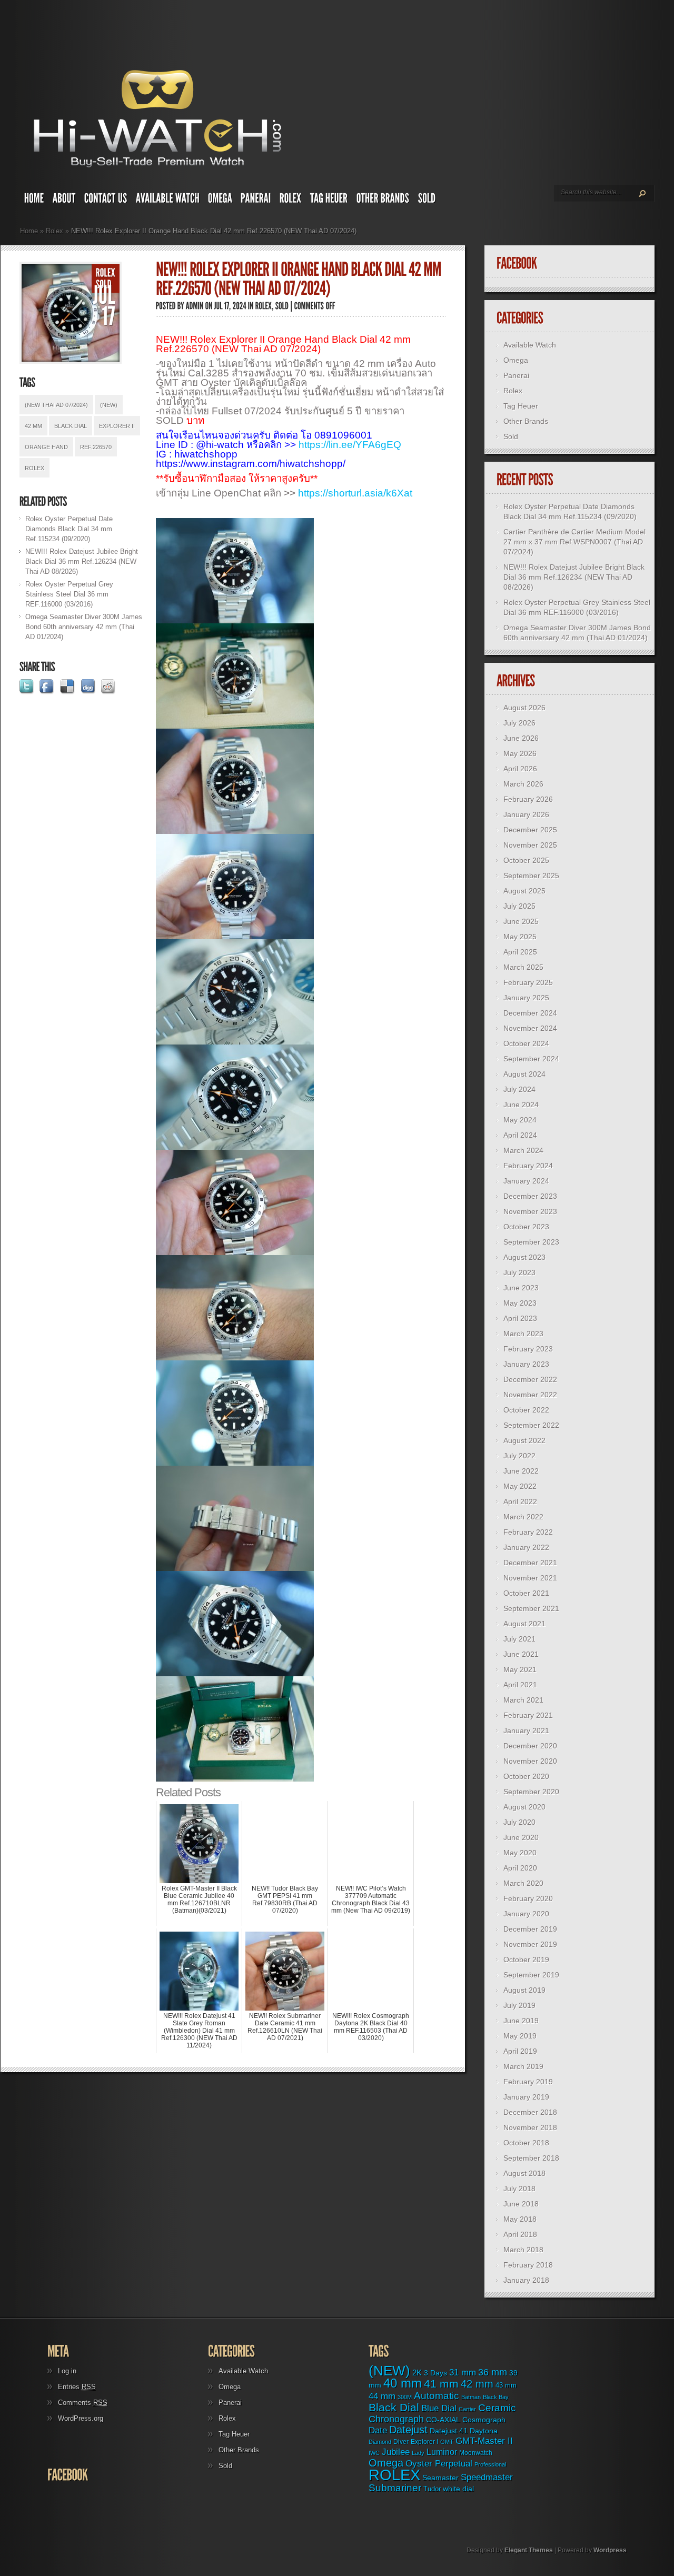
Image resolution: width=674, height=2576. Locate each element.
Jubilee (396, 2452)
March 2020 (523, 1883)
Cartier (467, 2409)
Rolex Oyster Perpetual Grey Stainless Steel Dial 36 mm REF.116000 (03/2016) (69, 594)
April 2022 (520, 1501)
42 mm (33, 426)
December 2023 (530, 1196)
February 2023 (528, 1349)
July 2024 (519, 1089)
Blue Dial (439, 2408)
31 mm (463, 2372)
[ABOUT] (64, 201)
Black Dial (71, 426)
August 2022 (524, 1440)
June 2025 (521, 921)
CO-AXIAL (443, 2420)
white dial (458, 2489)
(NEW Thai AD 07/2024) (56, 405)
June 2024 (521, 1105)
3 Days (435, 2373)
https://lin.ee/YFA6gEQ (350, 445)
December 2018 (530, 2112)
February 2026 (528, 799)
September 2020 (531, 1792)
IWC (374, 2453)
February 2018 (528, 2265)
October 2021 (526, 1593)
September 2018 (531, 2158)
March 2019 (523, 2066)
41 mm (441, 2384)
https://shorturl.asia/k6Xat (355, 493)
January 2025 (526, 998)
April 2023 (520, 1318)
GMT (447, 2442)
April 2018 (520, 2234)
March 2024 (523, 1150)
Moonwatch (476, 2453)
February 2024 (528, 1166)
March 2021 (523, 1700)
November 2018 (530, 2127)
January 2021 (526, 1730)
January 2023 (526, 1364)
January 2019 (526, 2097)
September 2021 (531, 1608)
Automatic (437, 2396)
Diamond (380, 2442)
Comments (83, 2403)
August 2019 (524, 1990)
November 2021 (530, 1578)
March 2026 (523, 784)
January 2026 (526, 814)
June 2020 (521, 1837)
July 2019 (519, 2005)
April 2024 (520, 1135)
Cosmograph (484, 2420)
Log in (67, 2371)
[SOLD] (427, 201)
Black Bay (496, 2397)
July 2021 (519, 1639)
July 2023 (519, 1272)
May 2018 (520, 2219)
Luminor (442, 2452)
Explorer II (117, 426)
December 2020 (530, 1746)
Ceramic (497, 2408)
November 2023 (530, 1211)
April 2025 (520, 952)
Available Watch (530, 345)
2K (417, 2373)
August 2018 (524, 2173)
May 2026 (520, 753)
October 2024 (526, 1043)
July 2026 (519, 723)
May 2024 (520, 1120)
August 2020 (524, 1807)
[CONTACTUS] (106, 201)
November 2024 (530, 1028)
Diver (401, 2441)
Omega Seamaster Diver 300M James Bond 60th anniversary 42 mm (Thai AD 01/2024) (84, 627)
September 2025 (531, 876)
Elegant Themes (529, 2550)
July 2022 (519, 1456)
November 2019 (530, 1944)
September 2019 (531, 1975)
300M (405, 2397)
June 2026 (521, 738)
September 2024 (531, 1059)
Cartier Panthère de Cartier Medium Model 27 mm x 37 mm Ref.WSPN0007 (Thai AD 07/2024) (574, 542)
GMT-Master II (484, 2441)
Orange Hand (46, 447)
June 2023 (521, 1288)
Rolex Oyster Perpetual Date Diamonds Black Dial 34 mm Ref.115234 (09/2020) (69, 529)
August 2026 (524, 708)
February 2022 (528, 1532)
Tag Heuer (521, 406)
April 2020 (520, 1868)
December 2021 (530, 1563)
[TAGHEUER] (329, 201)
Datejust (408, 2430)
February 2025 (528, 982)
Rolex (54, 231)
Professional (490, 2464)
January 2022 (526, 1547)
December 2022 (530, 1379)
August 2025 (524, 891)
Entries (77, 2387)
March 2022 (523, 1517)
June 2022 (521, 1471)
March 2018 (523, 2250)
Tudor (432, 2489)
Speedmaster (487, 2477)
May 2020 (520, 1853)
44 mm (382, 2396)
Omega (516, 360)
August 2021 (524, 1624)
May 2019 (520, 2036)
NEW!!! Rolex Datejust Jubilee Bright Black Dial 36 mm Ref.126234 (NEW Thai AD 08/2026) (82, 561)
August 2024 (524, 1074)
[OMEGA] (220, 201)
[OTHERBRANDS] (383, 201)
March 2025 (523, 967)
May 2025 (520, 937)
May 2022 (520, 1486)
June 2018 (521, 2204)
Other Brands (526, 421)
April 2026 (520, 769)
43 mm (506, 2385)
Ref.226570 (96, 447)
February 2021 (528, 1715)
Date (378, 2430)
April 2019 (520, 2051)
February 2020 (528, 1898)
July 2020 (519, 1822)
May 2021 (520, 1669)
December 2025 (530, 830)
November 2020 (530, 1761)
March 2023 (523, 1334)
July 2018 (519, 2189)
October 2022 (526, 1410)
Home (29, 231)
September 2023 (531, 1242)
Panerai (516, 375)
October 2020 (526, 1776)
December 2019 (530, 1929)
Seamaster (440, 2478)
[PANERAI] (256, 201)
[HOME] (34, 201)
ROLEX (34, 468)
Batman (471, 2397)
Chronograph (396, 2419)
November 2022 (530, 1395)
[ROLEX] (291, 201)
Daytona (484, 2431)
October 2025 (526, 860)
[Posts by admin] (195, 306)
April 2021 (520, 1685)
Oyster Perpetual (439, 2463)
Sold (511, 436)
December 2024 (530, 1013)
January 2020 (526, 1914)
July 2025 (519, 906)
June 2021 (521, 1654)
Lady (418, 2453)
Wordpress (610, 2550)
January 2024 (526, 1181)
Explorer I (424, 2442)
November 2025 (530, 845)
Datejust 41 (449, 2431)
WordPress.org (81, 2418)
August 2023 (524, 1257)
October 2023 (526, 1227)
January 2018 (526, 2280)
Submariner (395, 2488)
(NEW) (109, 405)
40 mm (403, 2383)
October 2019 (526, 1960)
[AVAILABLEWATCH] (168, 201)
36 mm (493, 2372)
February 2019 (528, 2082)
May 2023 (520, 1303)
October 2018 (526, 2143)
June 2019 (521, 2021)
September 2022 (531, 1425)
